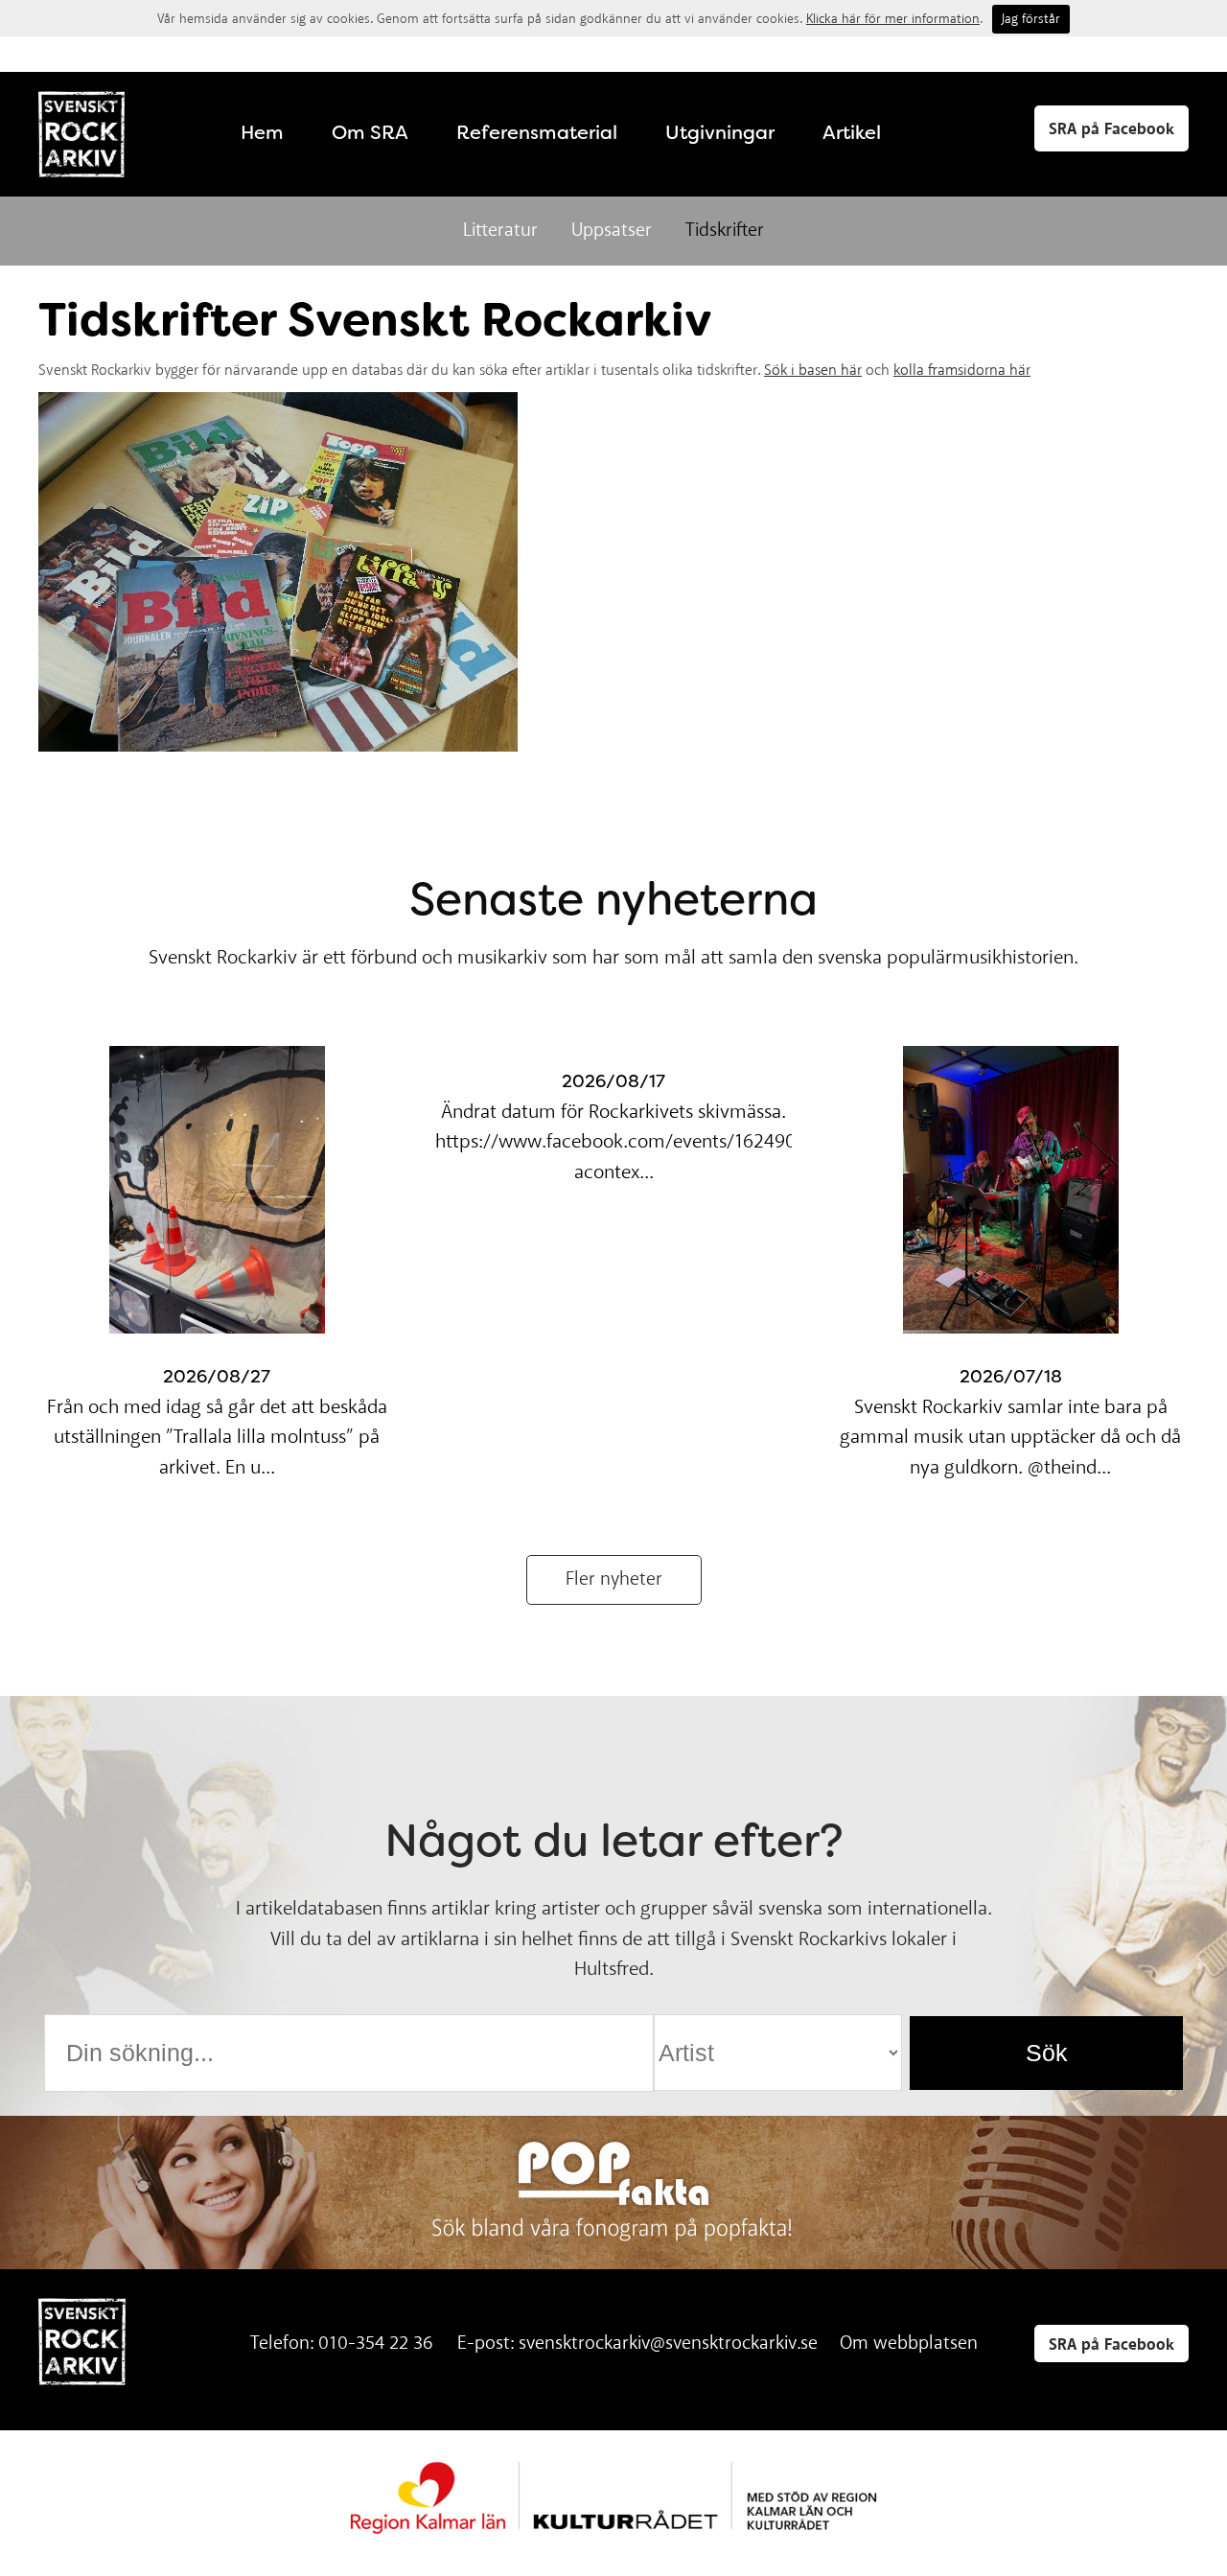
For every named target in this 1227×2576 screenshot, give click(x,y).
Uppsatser (612, 231)
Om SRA (370, 132)
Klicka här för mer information (893, 19)
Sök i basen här (813, 371)
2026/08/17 (613, 1081)
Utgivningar (720, 132)
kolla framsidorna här (962, 371)
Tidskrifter (725, 231)
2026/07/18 (1011, 1377)
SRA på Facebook (1111, 129)
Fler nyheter (614, 1579)
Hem (262, 132)
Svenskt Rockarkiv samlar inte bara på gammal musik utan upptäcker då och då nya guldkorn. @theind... (1010, 1438)
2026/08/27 (217, 1377)
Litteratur (500, 231)
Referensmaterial (537, 132)
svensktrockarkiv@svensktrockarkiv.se (668, 2344)
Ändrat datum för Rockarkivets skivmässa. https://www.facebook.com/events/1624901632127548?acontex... (670, 1143)
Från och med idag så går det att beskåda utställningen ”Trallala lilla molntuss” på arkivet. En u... (217, 1438)
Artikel (852, 132)
